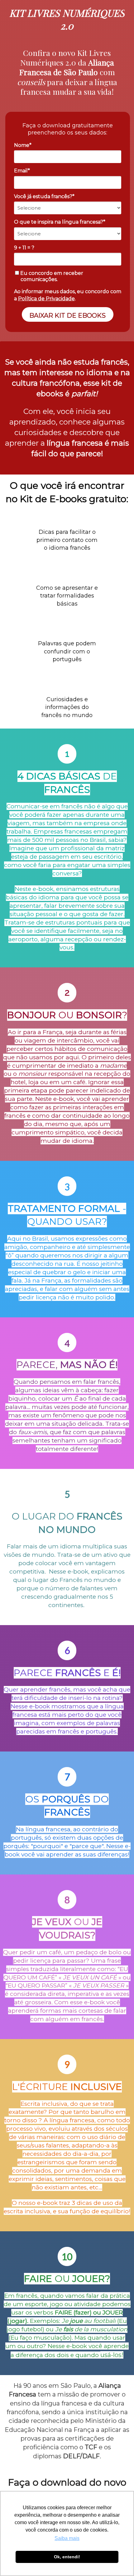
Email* (22, 171)
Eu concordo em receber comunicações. (51, 276)
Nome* (23, 145)
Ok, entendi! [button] (67, 2557)
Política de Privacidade (46, 299)
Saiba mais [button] (67, 2538)
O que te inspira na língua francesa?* (60, 222)
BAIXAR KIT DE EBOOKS (67, 316)
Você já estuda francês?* (44, 196)
